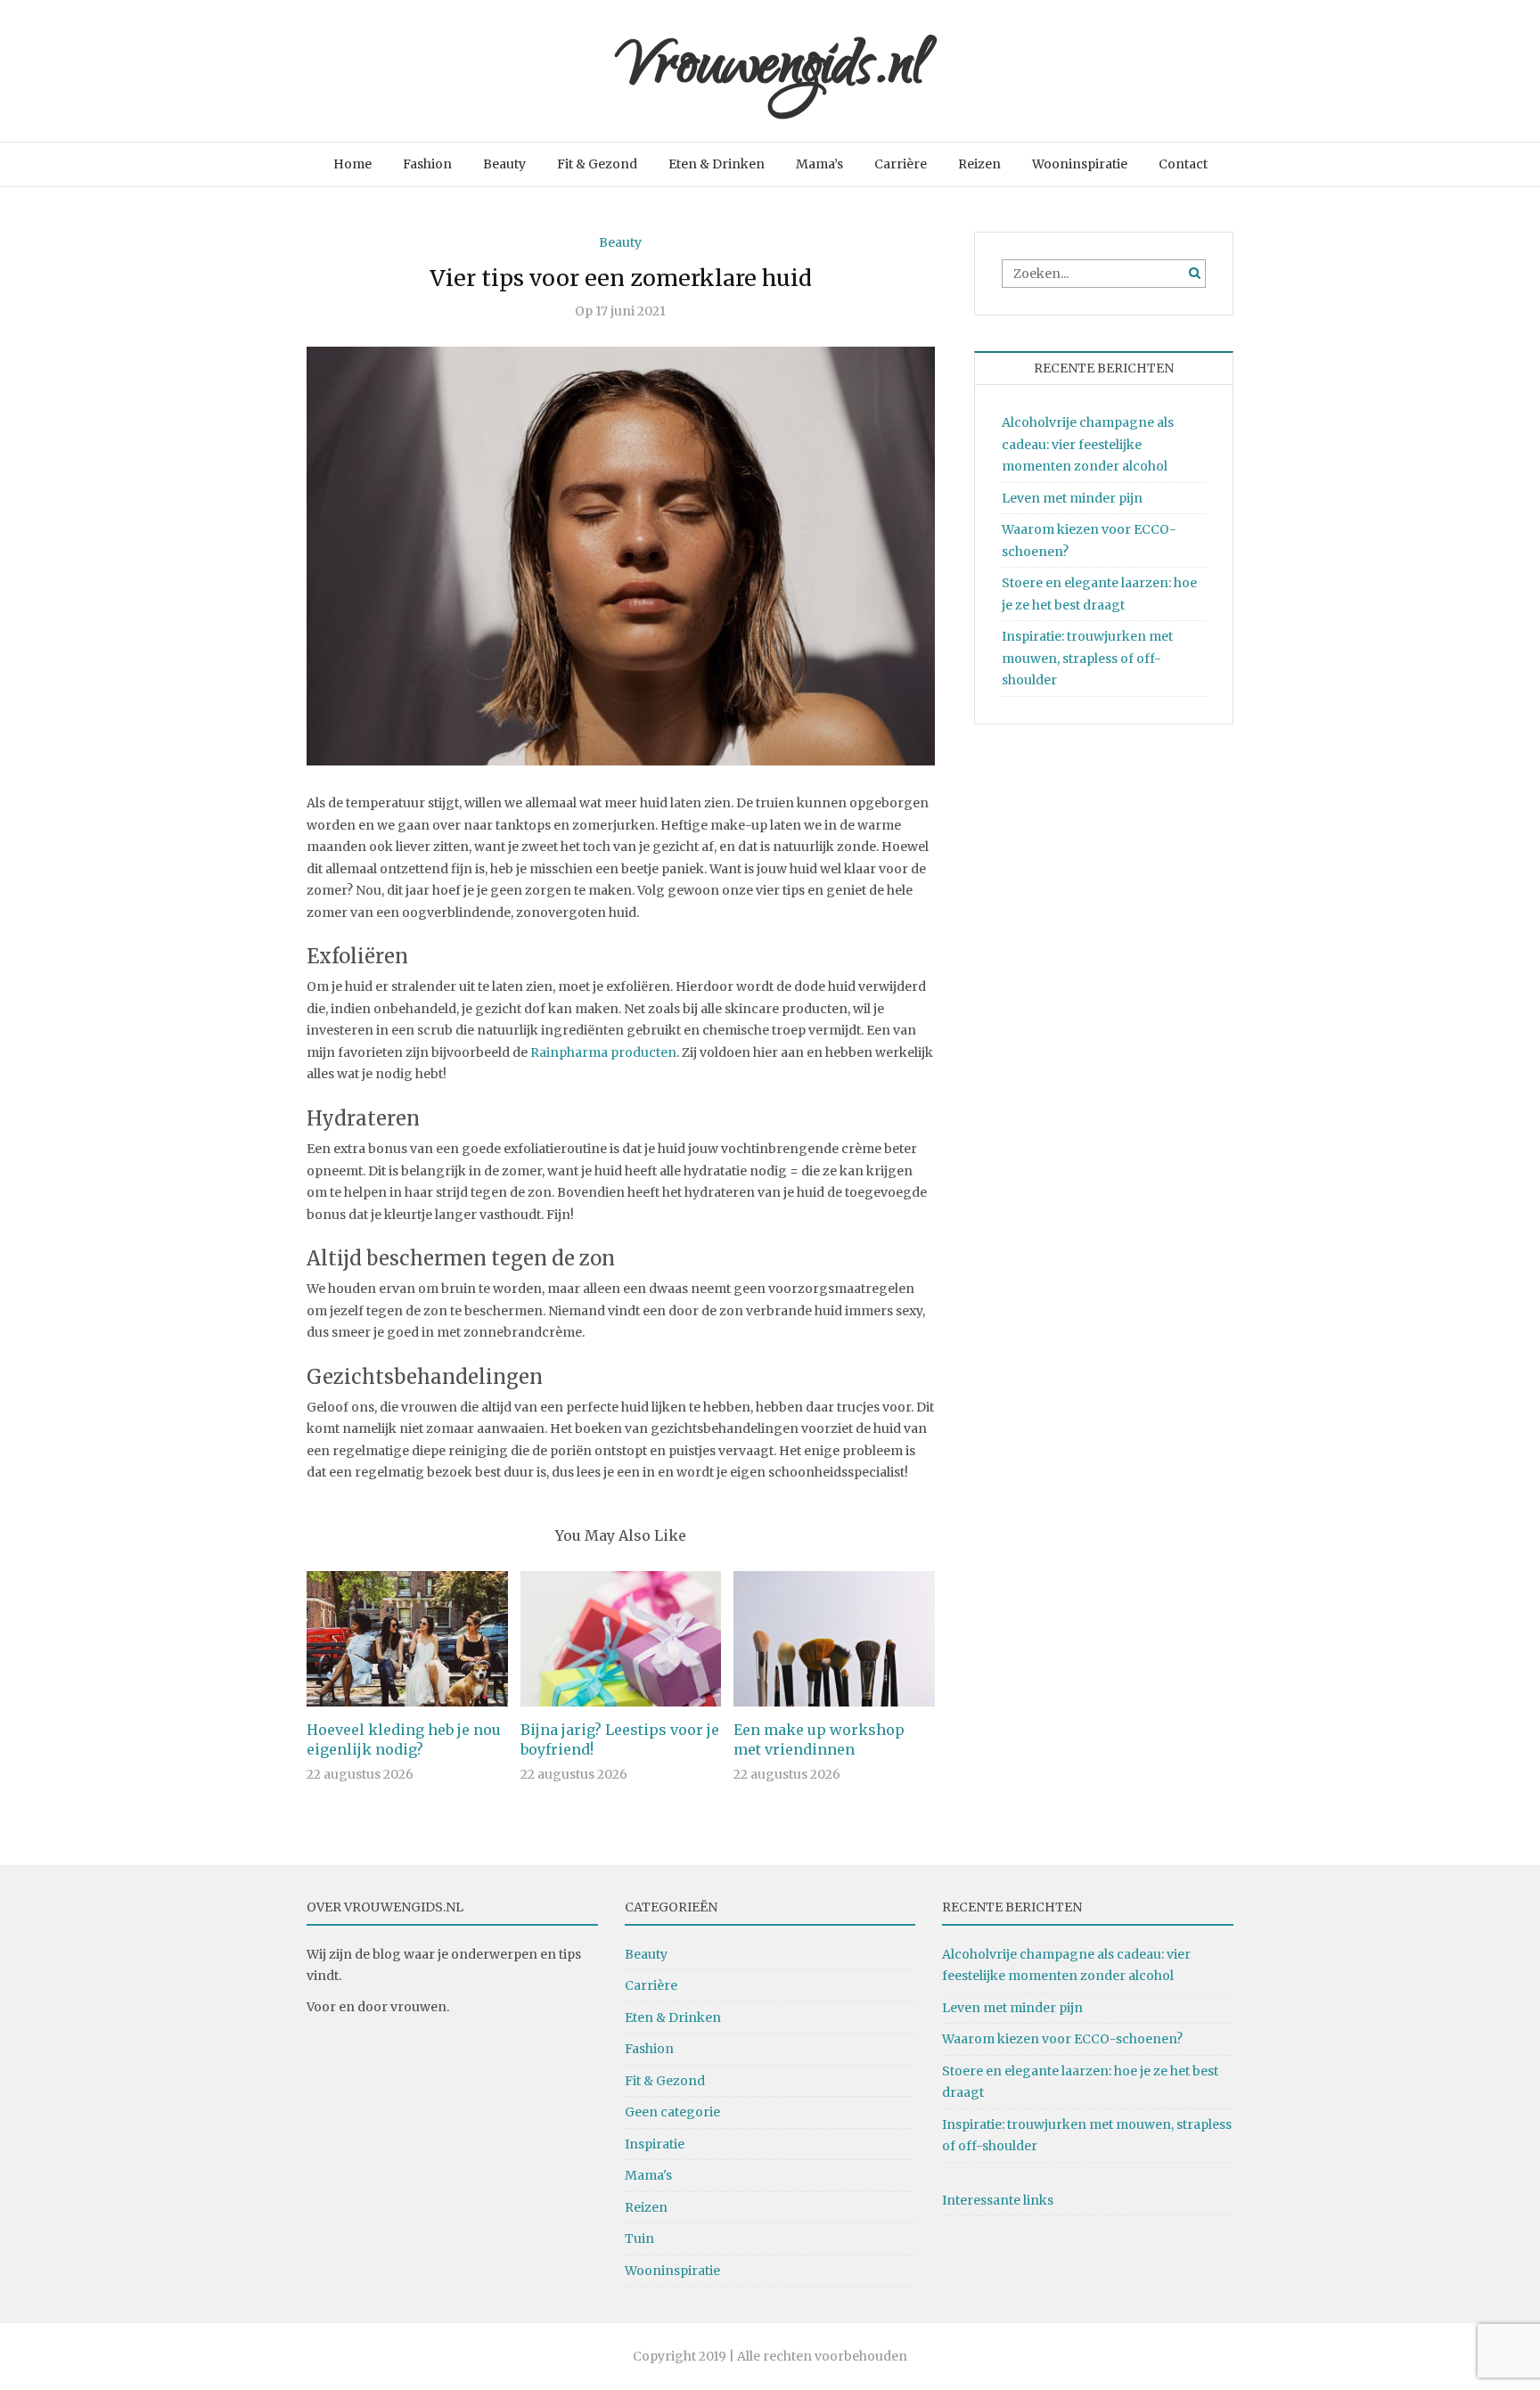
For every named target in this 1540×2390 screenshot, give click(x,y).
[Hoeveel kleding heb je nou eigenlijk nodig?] (407, 1638)
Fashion (427, 164)
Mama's (648, 2175)
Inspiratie (655, 2144)
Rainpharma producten (603, 1052)
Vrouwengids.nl (770, 71)
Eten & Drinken (717, 164)
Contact (1183, 164)
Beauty (504, 164)
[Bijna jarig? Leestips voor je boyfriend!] (621, 1638)
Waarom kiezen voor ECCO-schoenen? (1062, 2039)
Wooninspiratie (1080, 164)
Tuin (639, 2239)
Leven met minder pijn (1072, 498)
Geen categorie (672, 2112)
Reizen (979, 164)
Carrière (901, 164)
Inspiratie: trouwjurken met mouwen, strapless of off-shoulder (1087, 658)
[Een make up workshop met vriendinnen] (834, 1638)
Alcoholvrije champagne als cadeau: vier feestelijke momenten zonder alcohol (1088, 444)
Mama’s (819, 164)
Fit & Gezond (597, 164)
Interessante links (998, 2200)
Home (352, 164)
